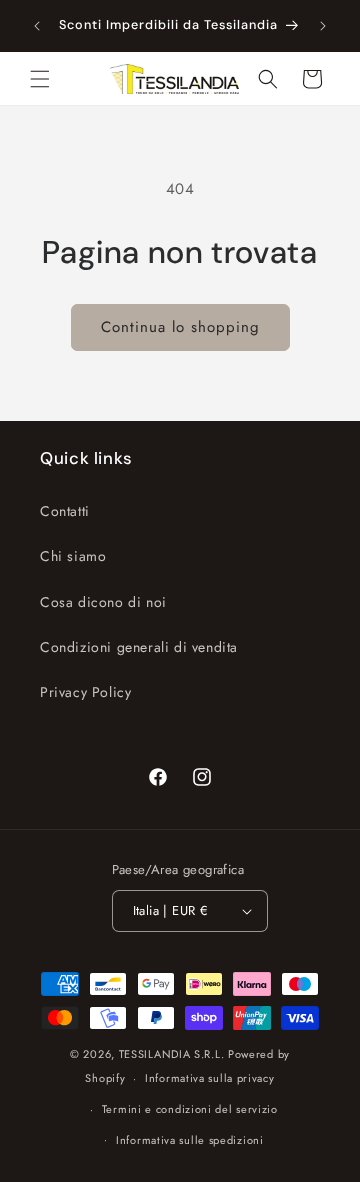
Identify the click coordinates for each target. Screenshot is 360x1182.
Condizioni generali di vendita (139, 647)
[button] (40, 79)
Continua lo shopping (180, 327)
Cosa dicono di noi (103, 602)
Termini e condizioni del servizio (190, 1109)
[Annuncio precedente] (37, 26)
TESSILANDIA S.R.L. (172, 1054)
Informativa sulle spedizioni (190, 1140)
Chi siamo (73, 556)
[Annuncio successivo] (323, 26)
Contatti (65, 511)
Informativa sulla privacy (210, 1078)
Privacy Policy (85, 692)
